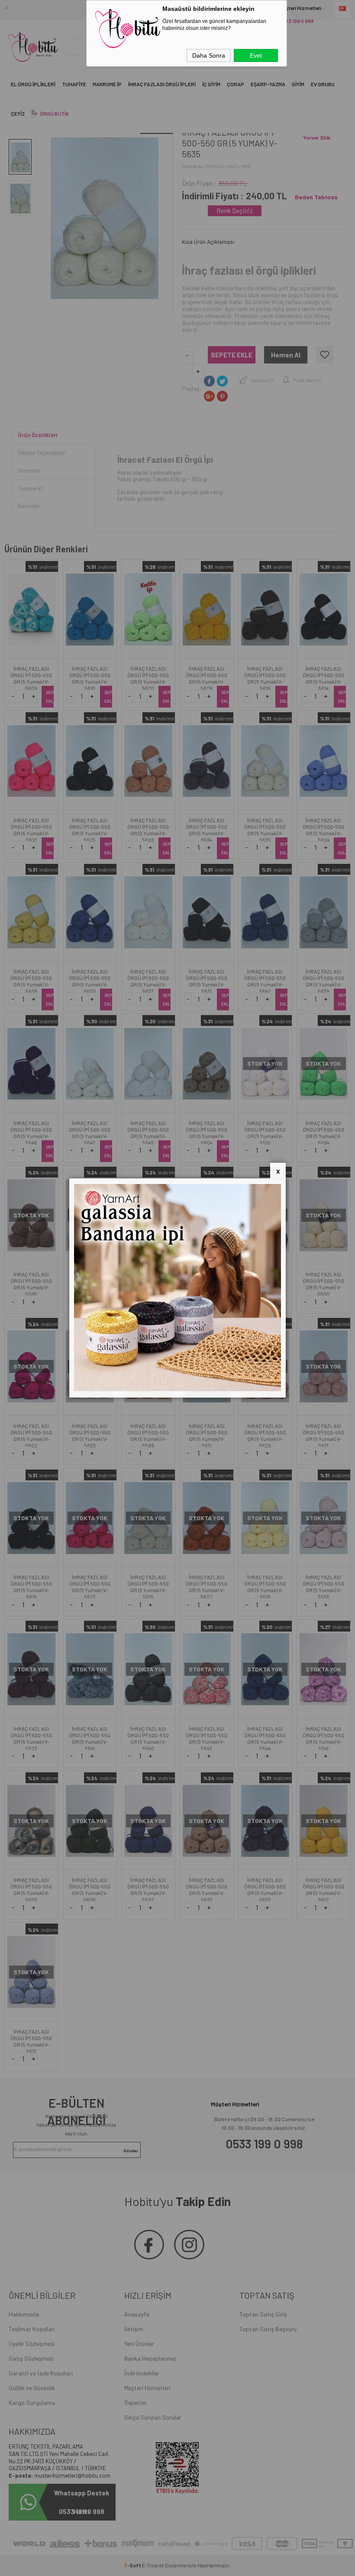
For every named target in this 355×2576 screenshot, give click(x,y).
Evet (256, 55)
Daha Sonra (209, 55)
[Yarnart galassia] (177, 1389)
